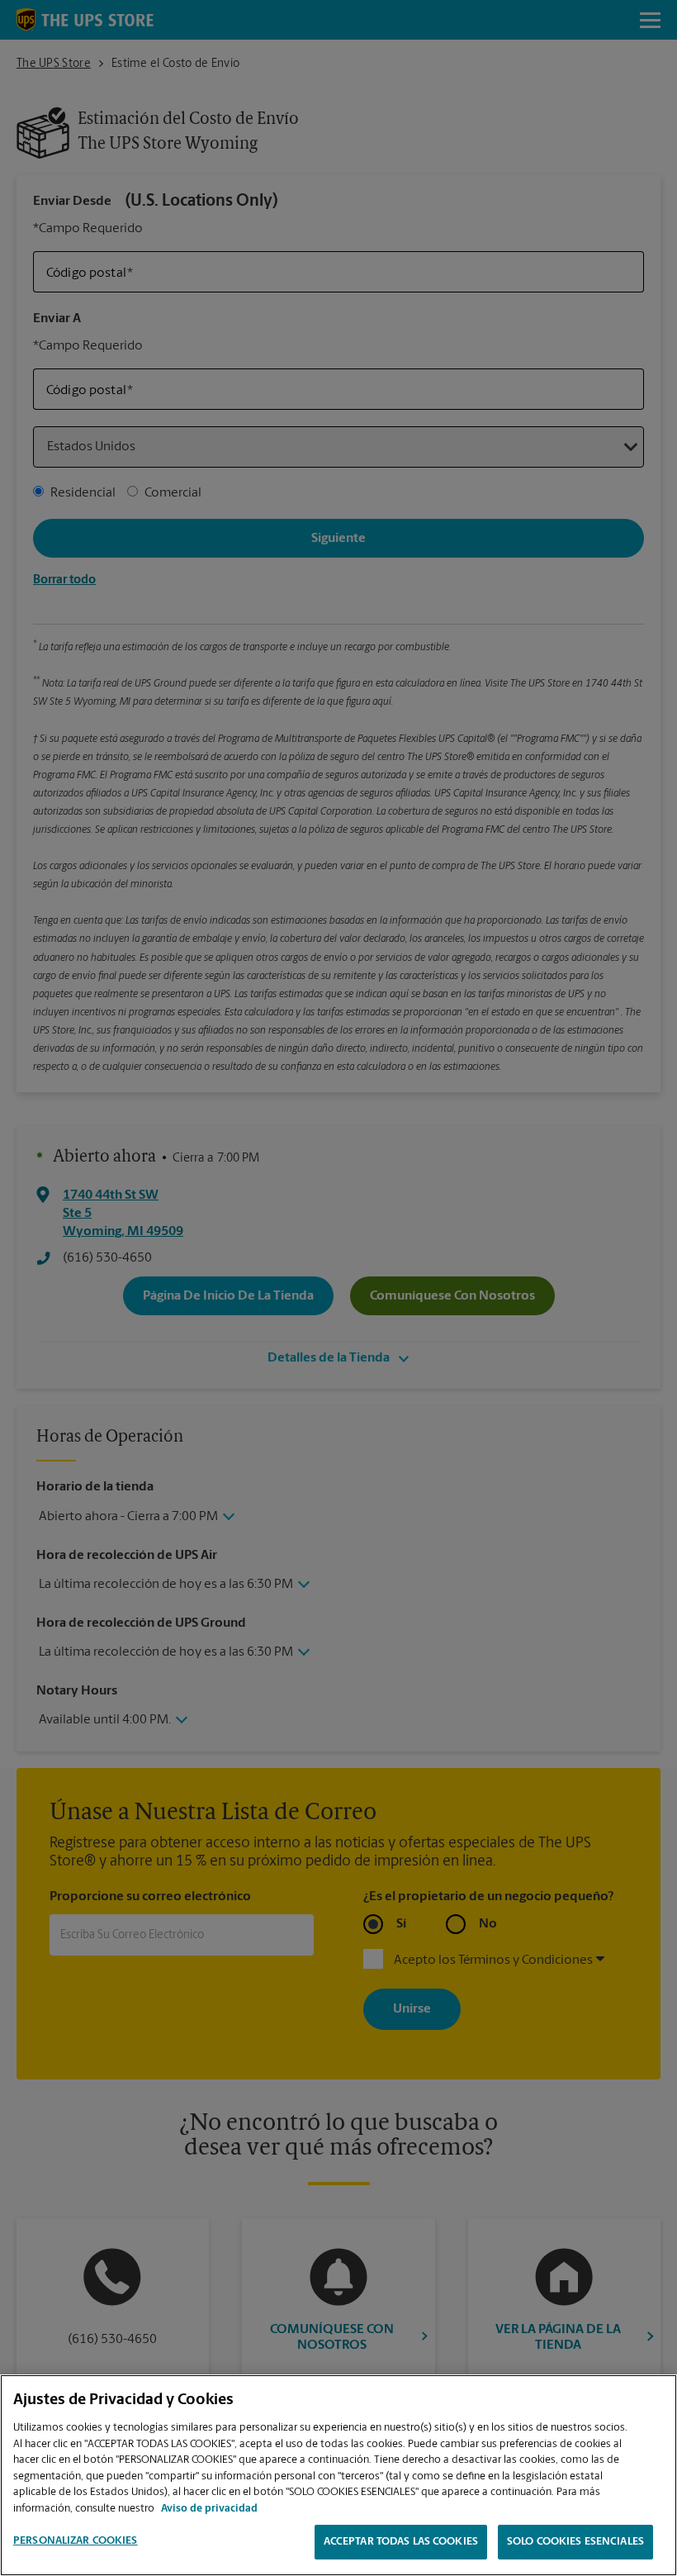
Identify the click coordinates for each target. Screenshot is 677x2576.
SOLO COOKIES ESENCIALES (575, 2542)
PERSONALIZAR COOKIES (76, 2541)
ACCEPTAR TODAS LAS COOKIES (401, 2542)
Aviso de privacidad (209, 2509)
